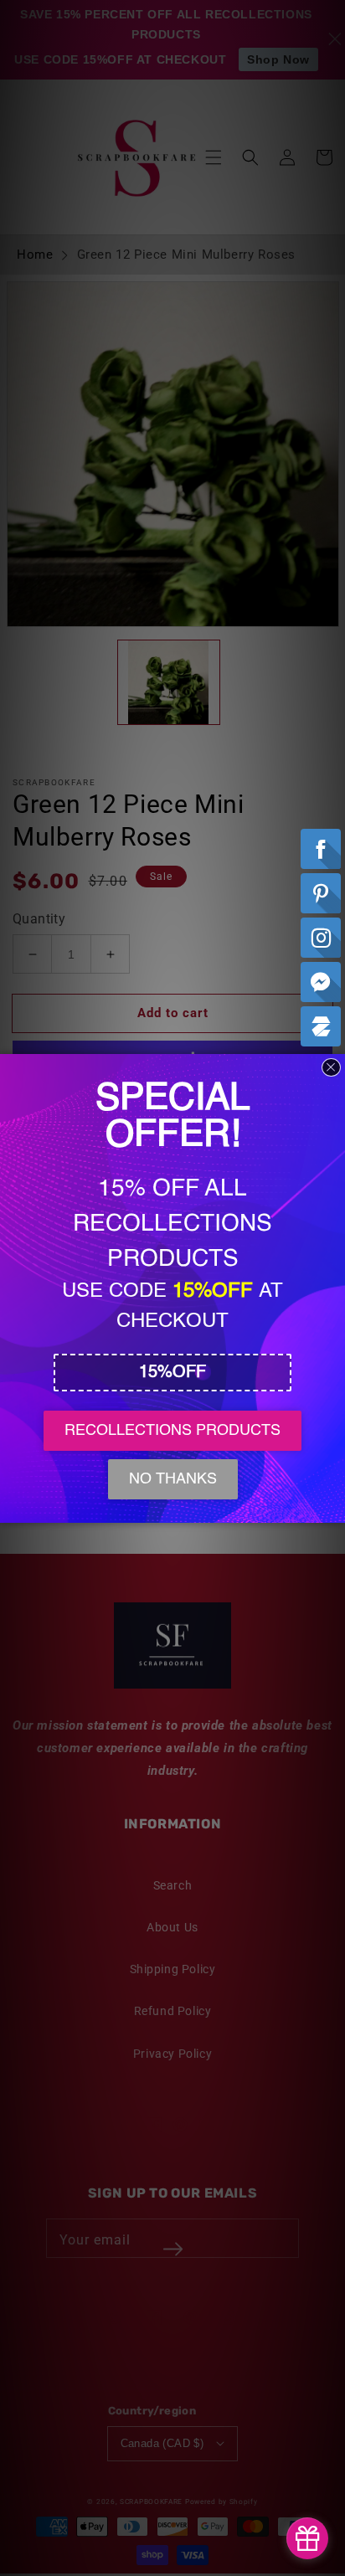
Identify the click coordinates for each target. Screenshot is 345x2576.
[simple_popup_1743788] (307, 2538)
